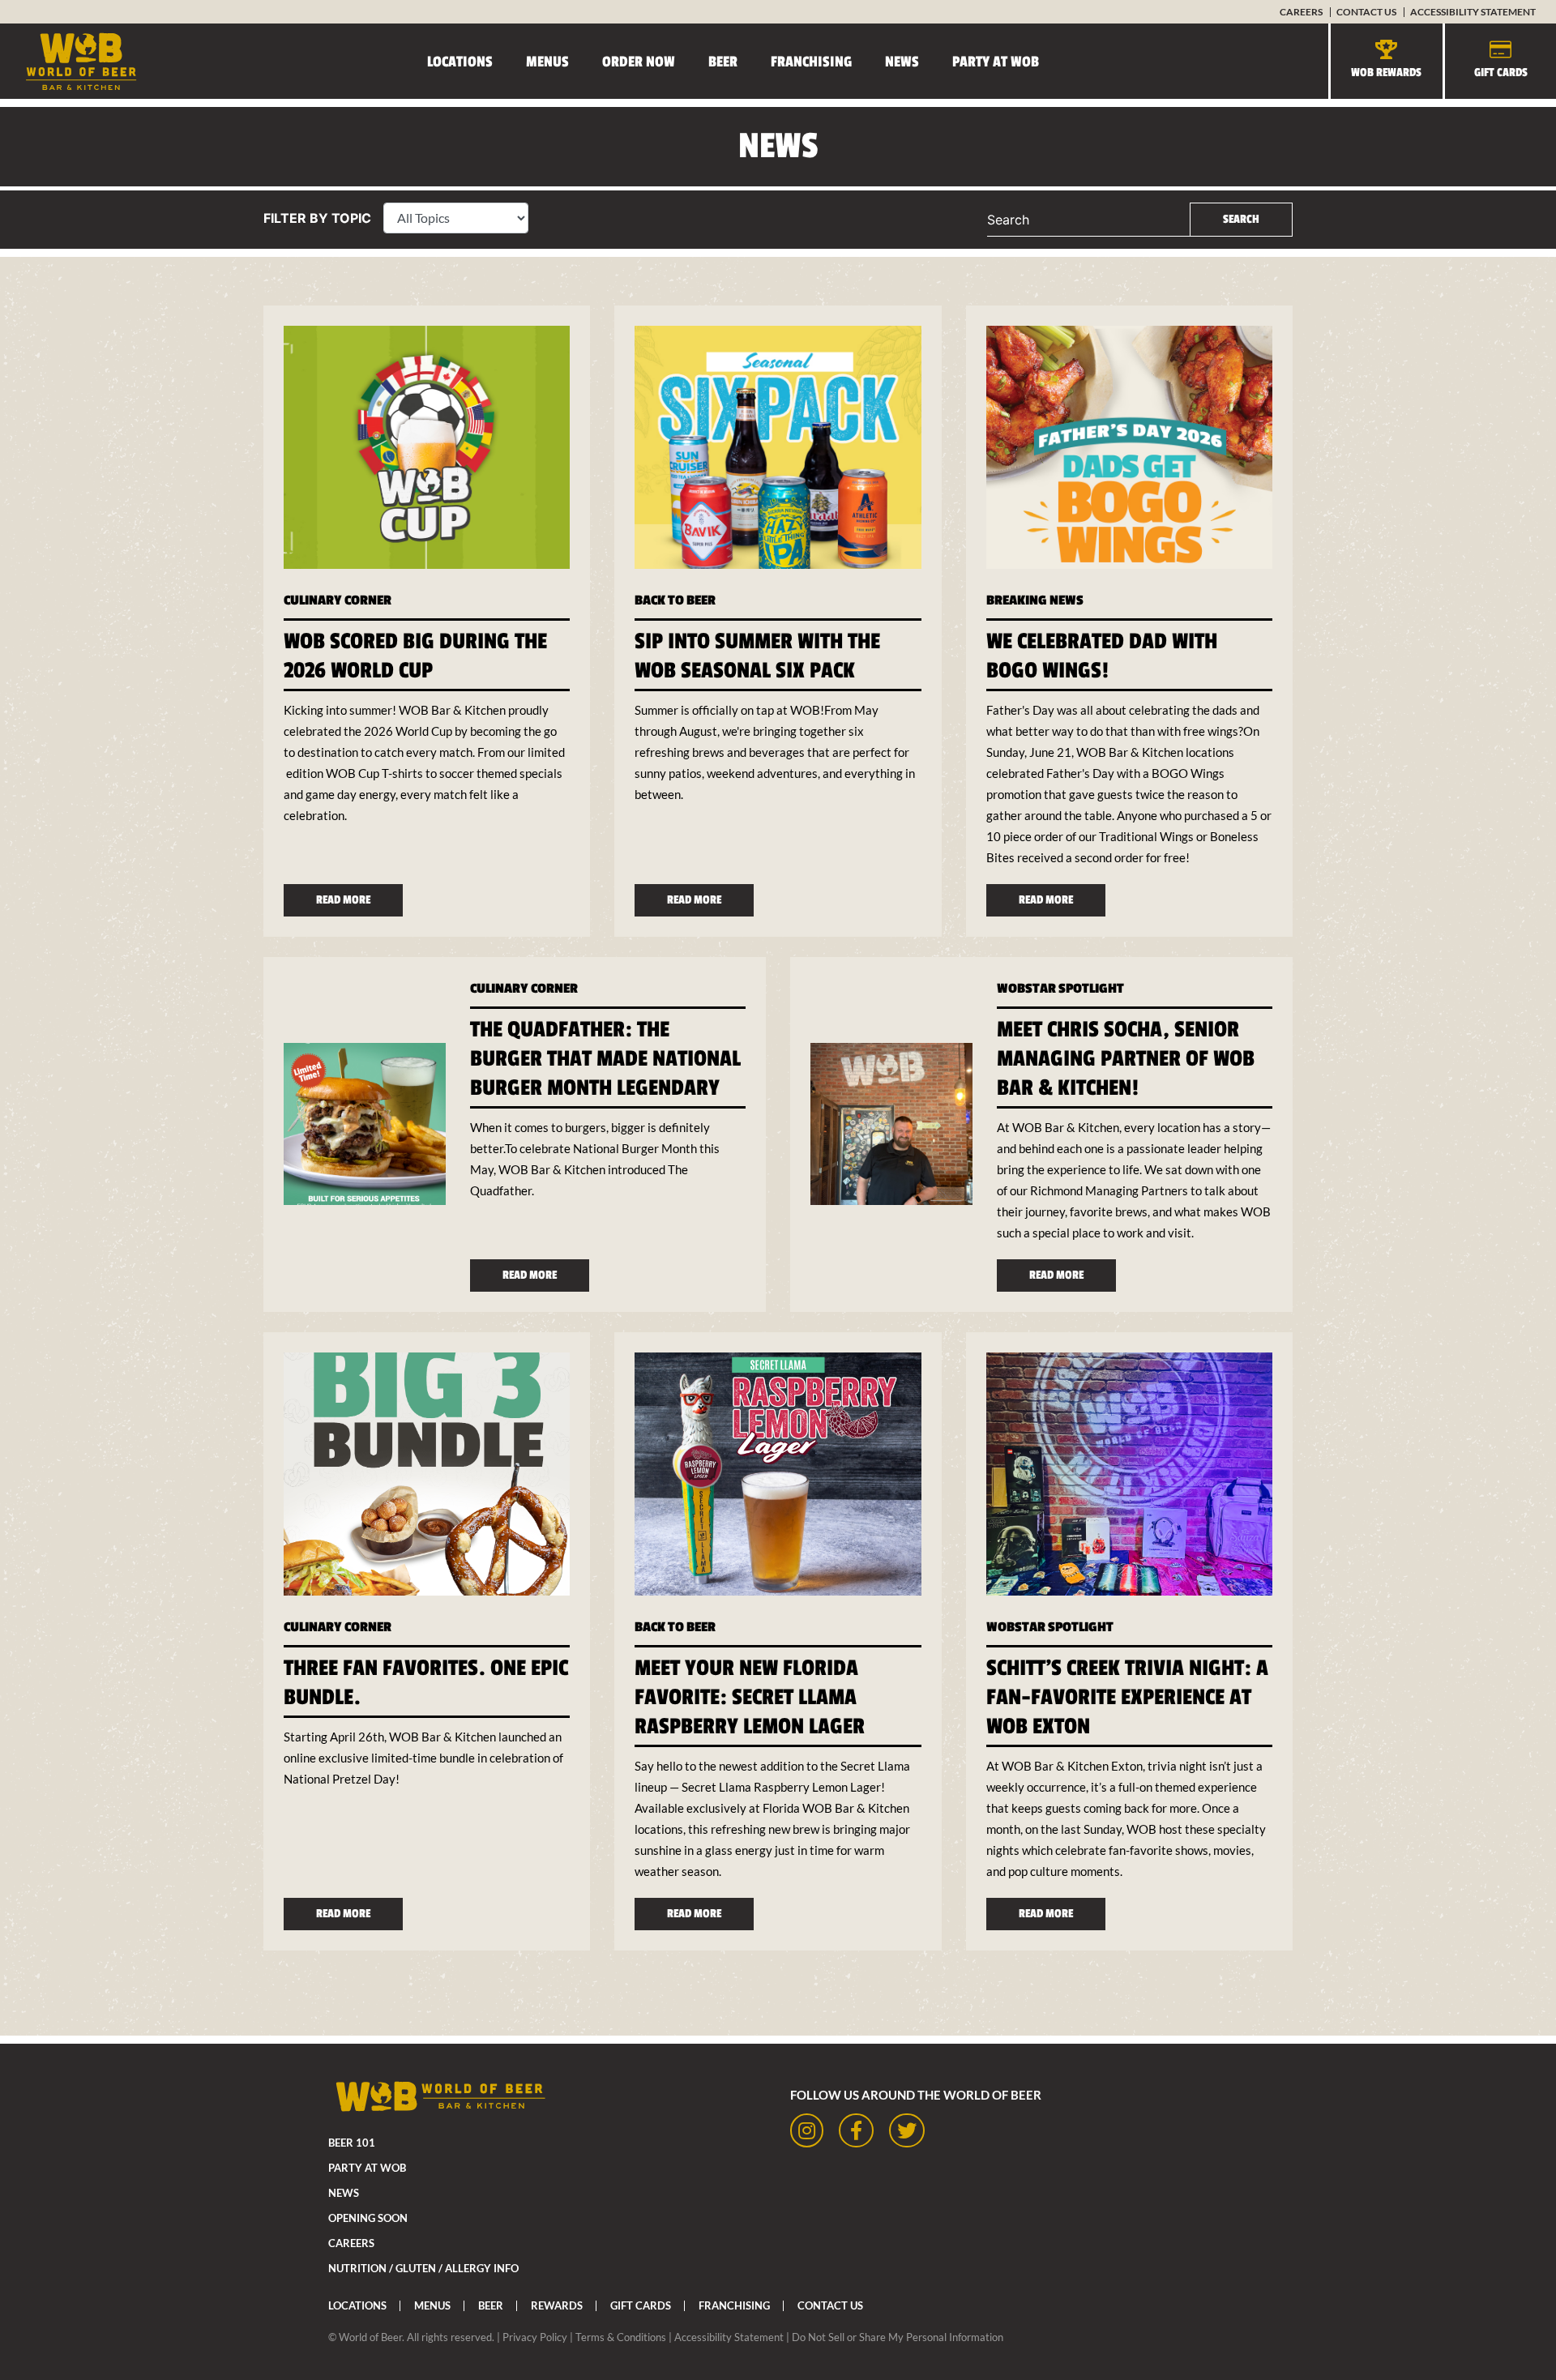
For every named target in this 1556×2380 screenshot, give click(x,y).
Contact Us (1366, 12)
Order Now (639, 62)
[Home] (69, 61)
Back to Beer (675, 600)
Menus (547, 62)
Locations (460, 62)
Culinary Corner (338, 600)
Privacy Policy (535, 2337)
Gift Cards (1501, 73)
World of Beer (370, 2337)
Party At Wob (996, 62)
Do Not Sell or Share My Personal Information (898, 2337)
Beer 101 (352, 2143)
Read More (343, 900)
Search (1008, 220)
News (902, 62)
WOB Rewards (1386, 73)
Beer (723, 62)
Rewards (557, 2305)
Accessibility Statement (1473, 12)
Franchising (811, 62)
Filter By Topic (317, 218)
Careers (1301, 12)
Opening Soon (368, 2218)
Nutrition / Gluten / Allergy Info (423, 2268)
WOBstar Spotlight (1060, 989)
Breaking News (1035, 600)
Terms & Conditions (621, 2337)
